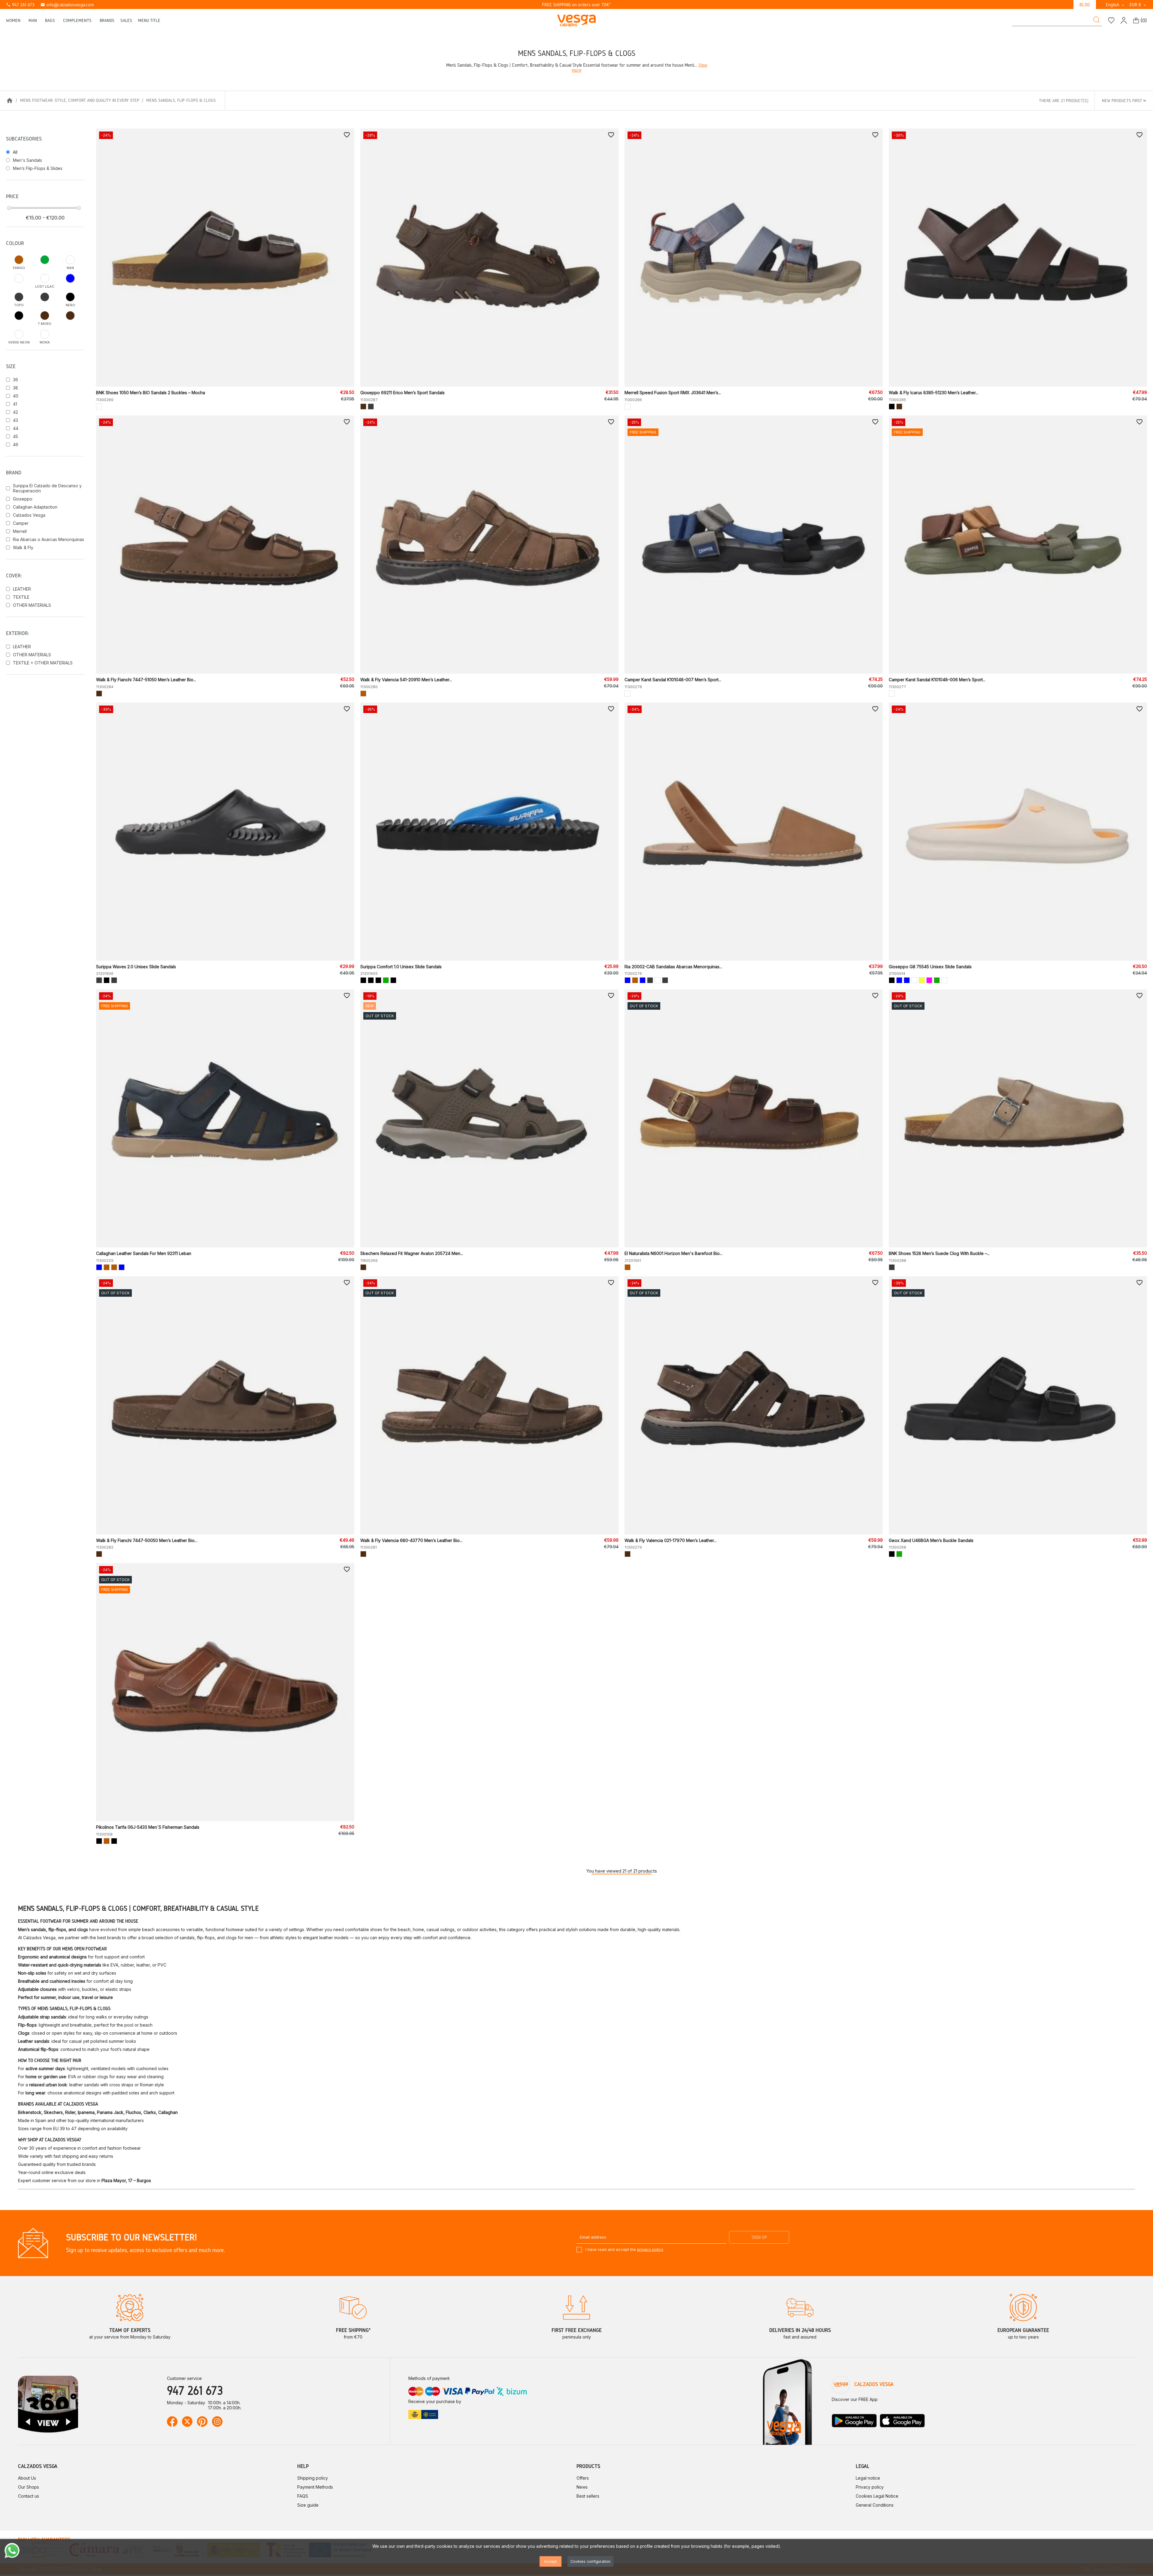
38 (15, 388)
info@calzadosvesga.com (67, 5)
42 (15, 412)
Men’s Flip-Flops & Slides (38, 168)
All (15, 152)
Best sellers (588, 2496)
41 (15, 404)
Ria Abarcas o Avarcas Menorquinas (48, 539)
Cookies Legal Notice (877, 2496)
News (582, 2487)
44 (16, 428)
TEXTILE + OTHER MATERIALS (43, 663)
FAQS (303, 2496)
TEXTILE (21, 597)
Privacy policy (870, 2487)
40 (16, 396)
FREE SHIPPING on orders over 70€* (576, 5)
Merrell (20, 531)
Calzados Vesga (29, 515)
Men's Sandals (27, 160)
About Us (27, 2478)
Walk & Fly (23, 547)
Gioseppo (23, 499)
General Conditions (875, 2505)
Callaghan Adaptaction (35, 507)
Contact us (29, 2496)
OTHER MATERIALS (32, 605)
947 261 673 (20, 5)
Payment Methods (315, 2487)
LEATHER (22, 589)
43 (15, 420)
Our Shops (29, 2487)
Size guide (308, 2505)
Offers (583, 2478)
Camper (21, 523)
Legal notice (868, 2478)
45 (15, 436)
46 (16, 444)
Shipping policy (313, 2478)
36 (15, 380)
